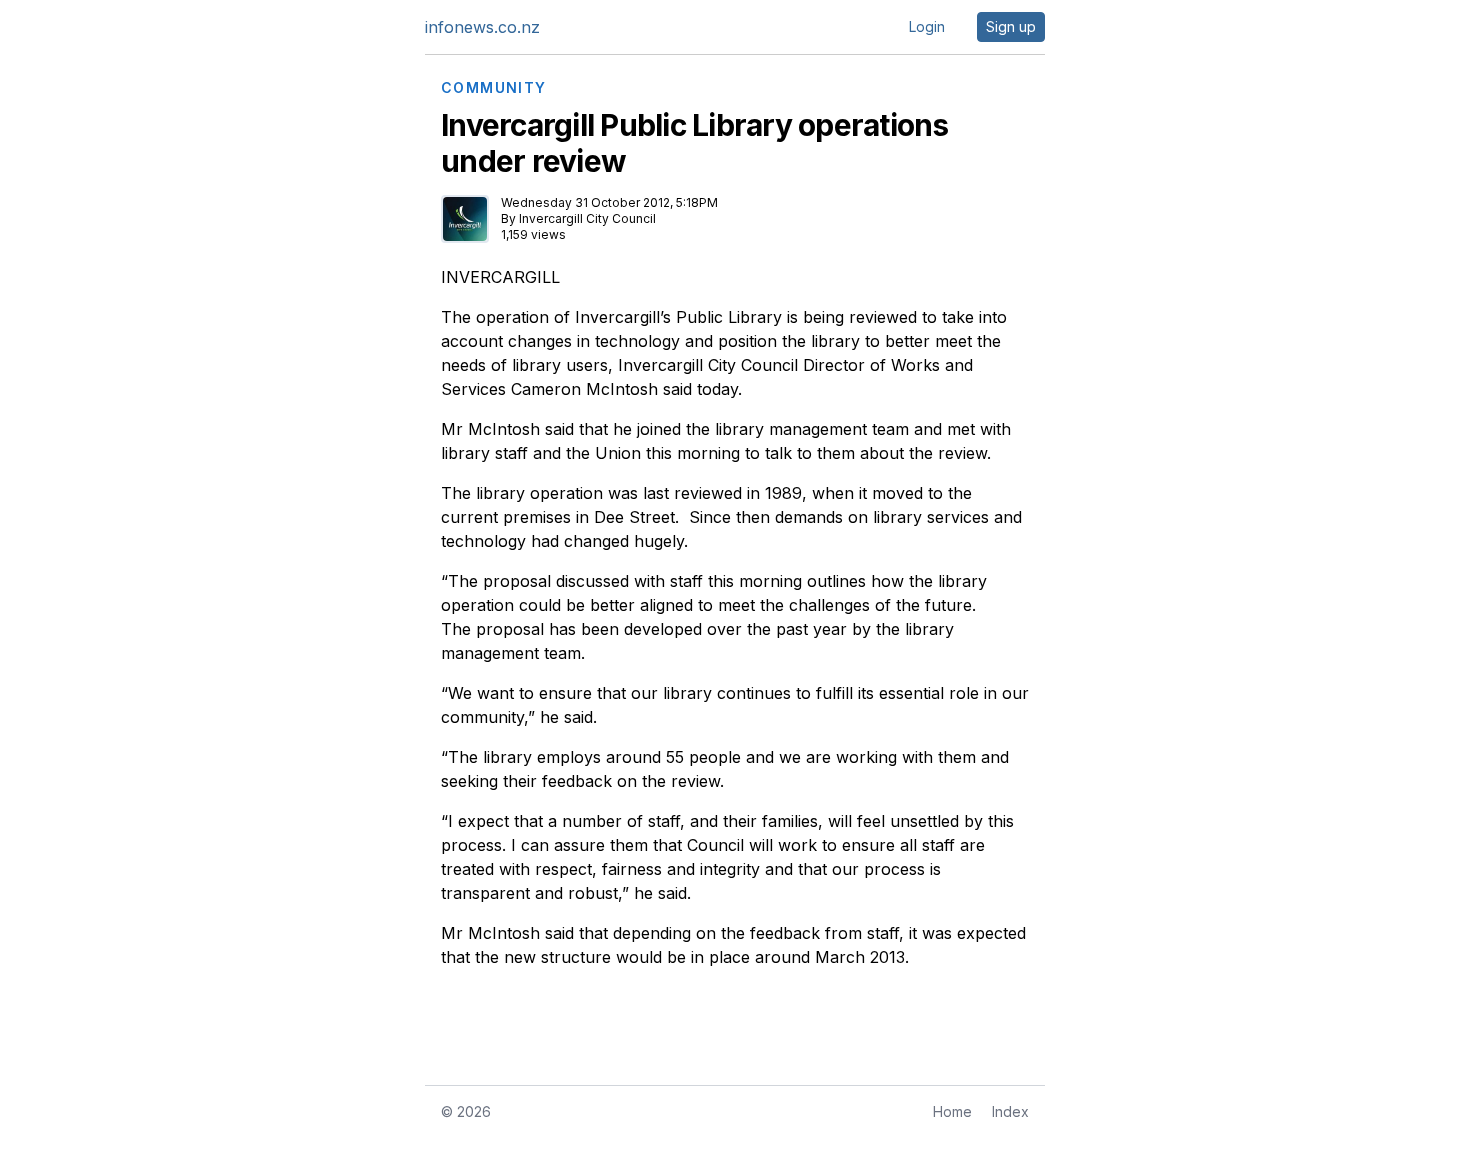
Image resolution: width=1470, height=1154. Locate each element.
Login (927, 26)
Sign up (1011, 26)
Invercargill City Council (587, 218)
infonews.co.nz (482, 27)
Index (1010, 1111)
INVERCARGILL (500, 277)
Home (952, 1111)
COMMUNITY (494, 88)
